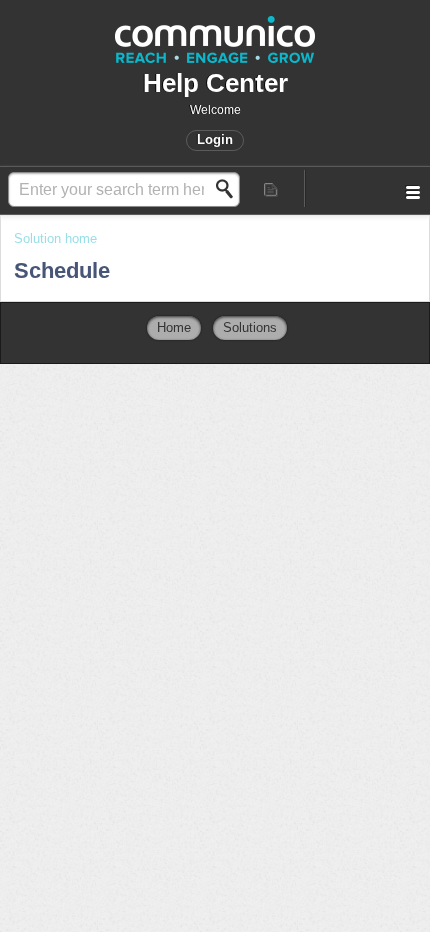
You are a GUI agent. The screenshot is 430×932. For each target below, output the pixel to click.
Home (174, 327)
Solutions (250, 327)
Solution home (55, 238)
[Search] (230, 189)
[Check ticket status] (271, 188)
